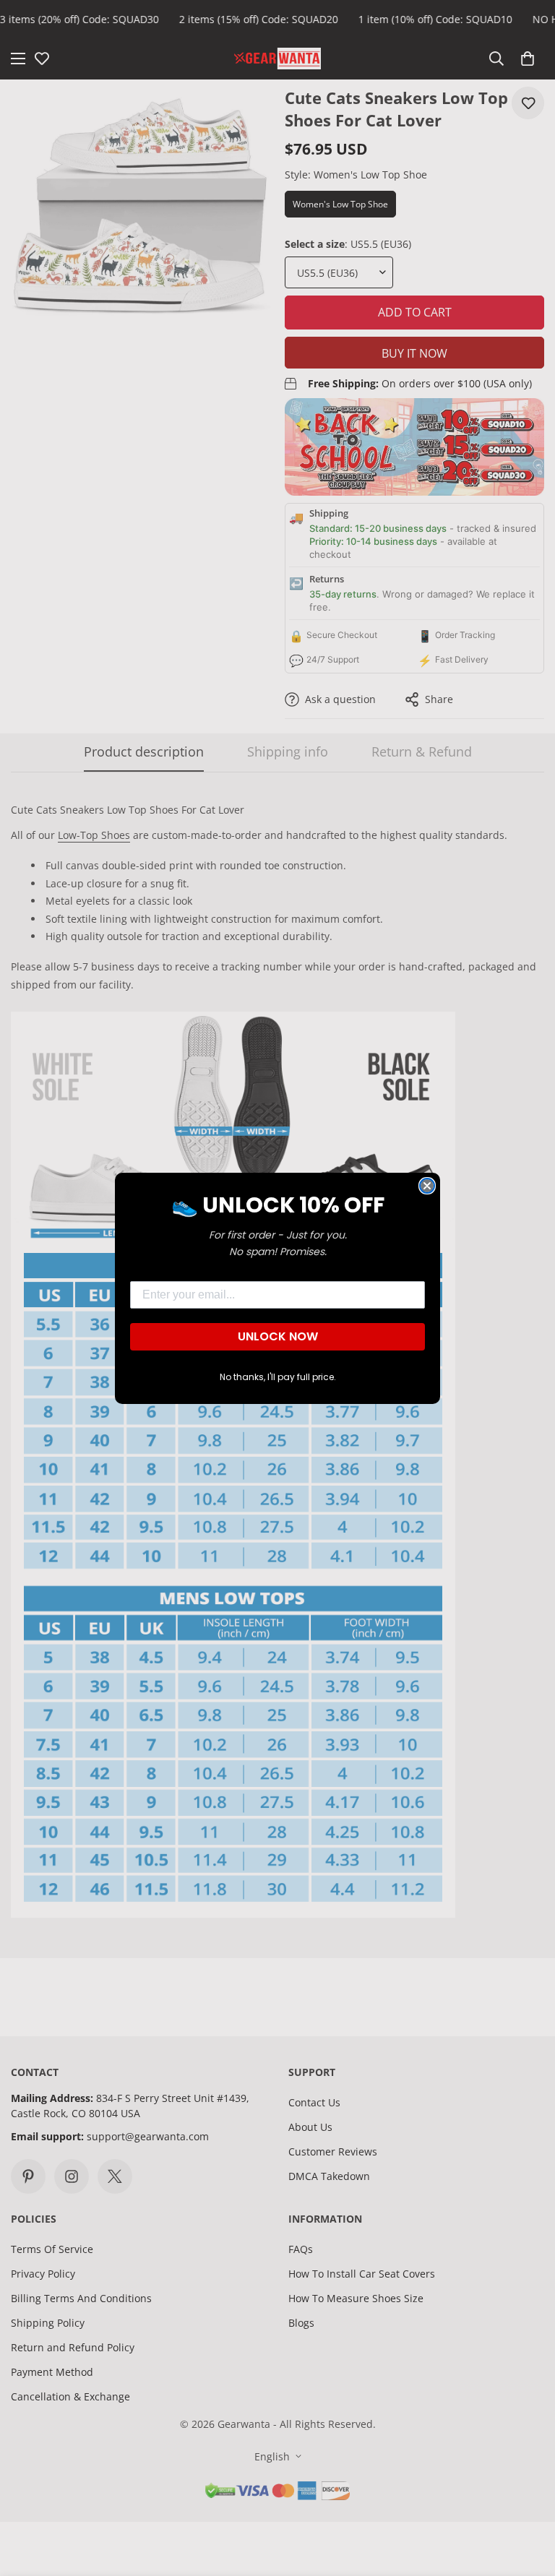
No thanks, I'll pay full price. (278, 1377)
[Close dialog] (427, 1186)
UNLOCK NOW (278, 1336)
